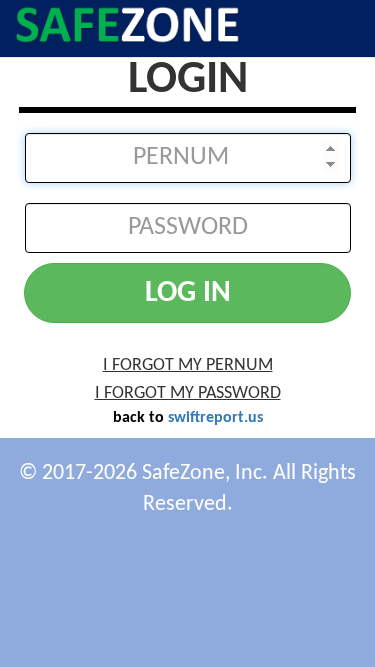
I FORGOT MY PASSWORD (188, 393)
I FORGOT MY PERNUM (188, 365)
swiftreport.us (215, 418)
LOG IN (188, 293)
